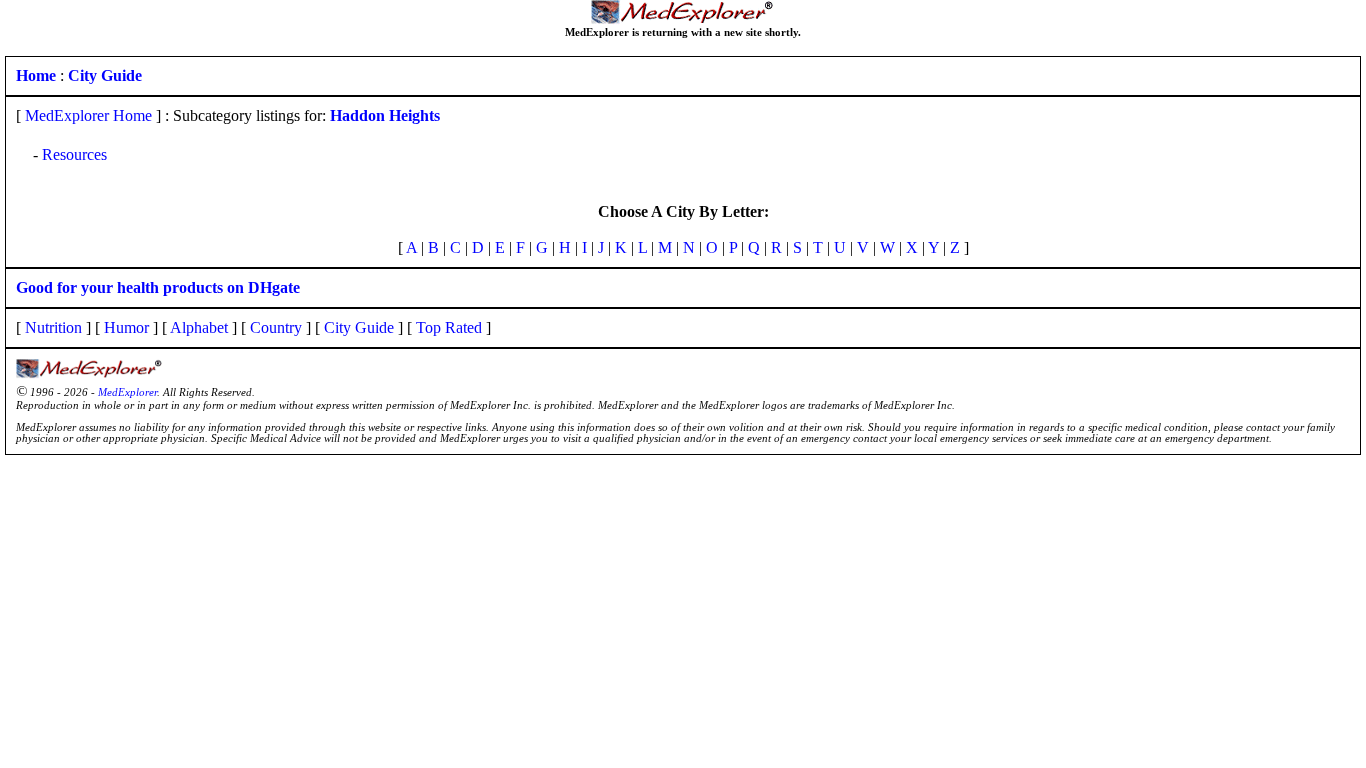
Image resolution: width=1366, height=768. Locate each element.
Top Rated (449, 327)
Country (276, 327)
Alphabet (199, 327)
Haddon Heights (385, 115)
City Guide (359, 327)
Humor (126, 327)
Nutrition (53, 327)
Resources (74, 154)
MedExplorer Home (88, 115)
